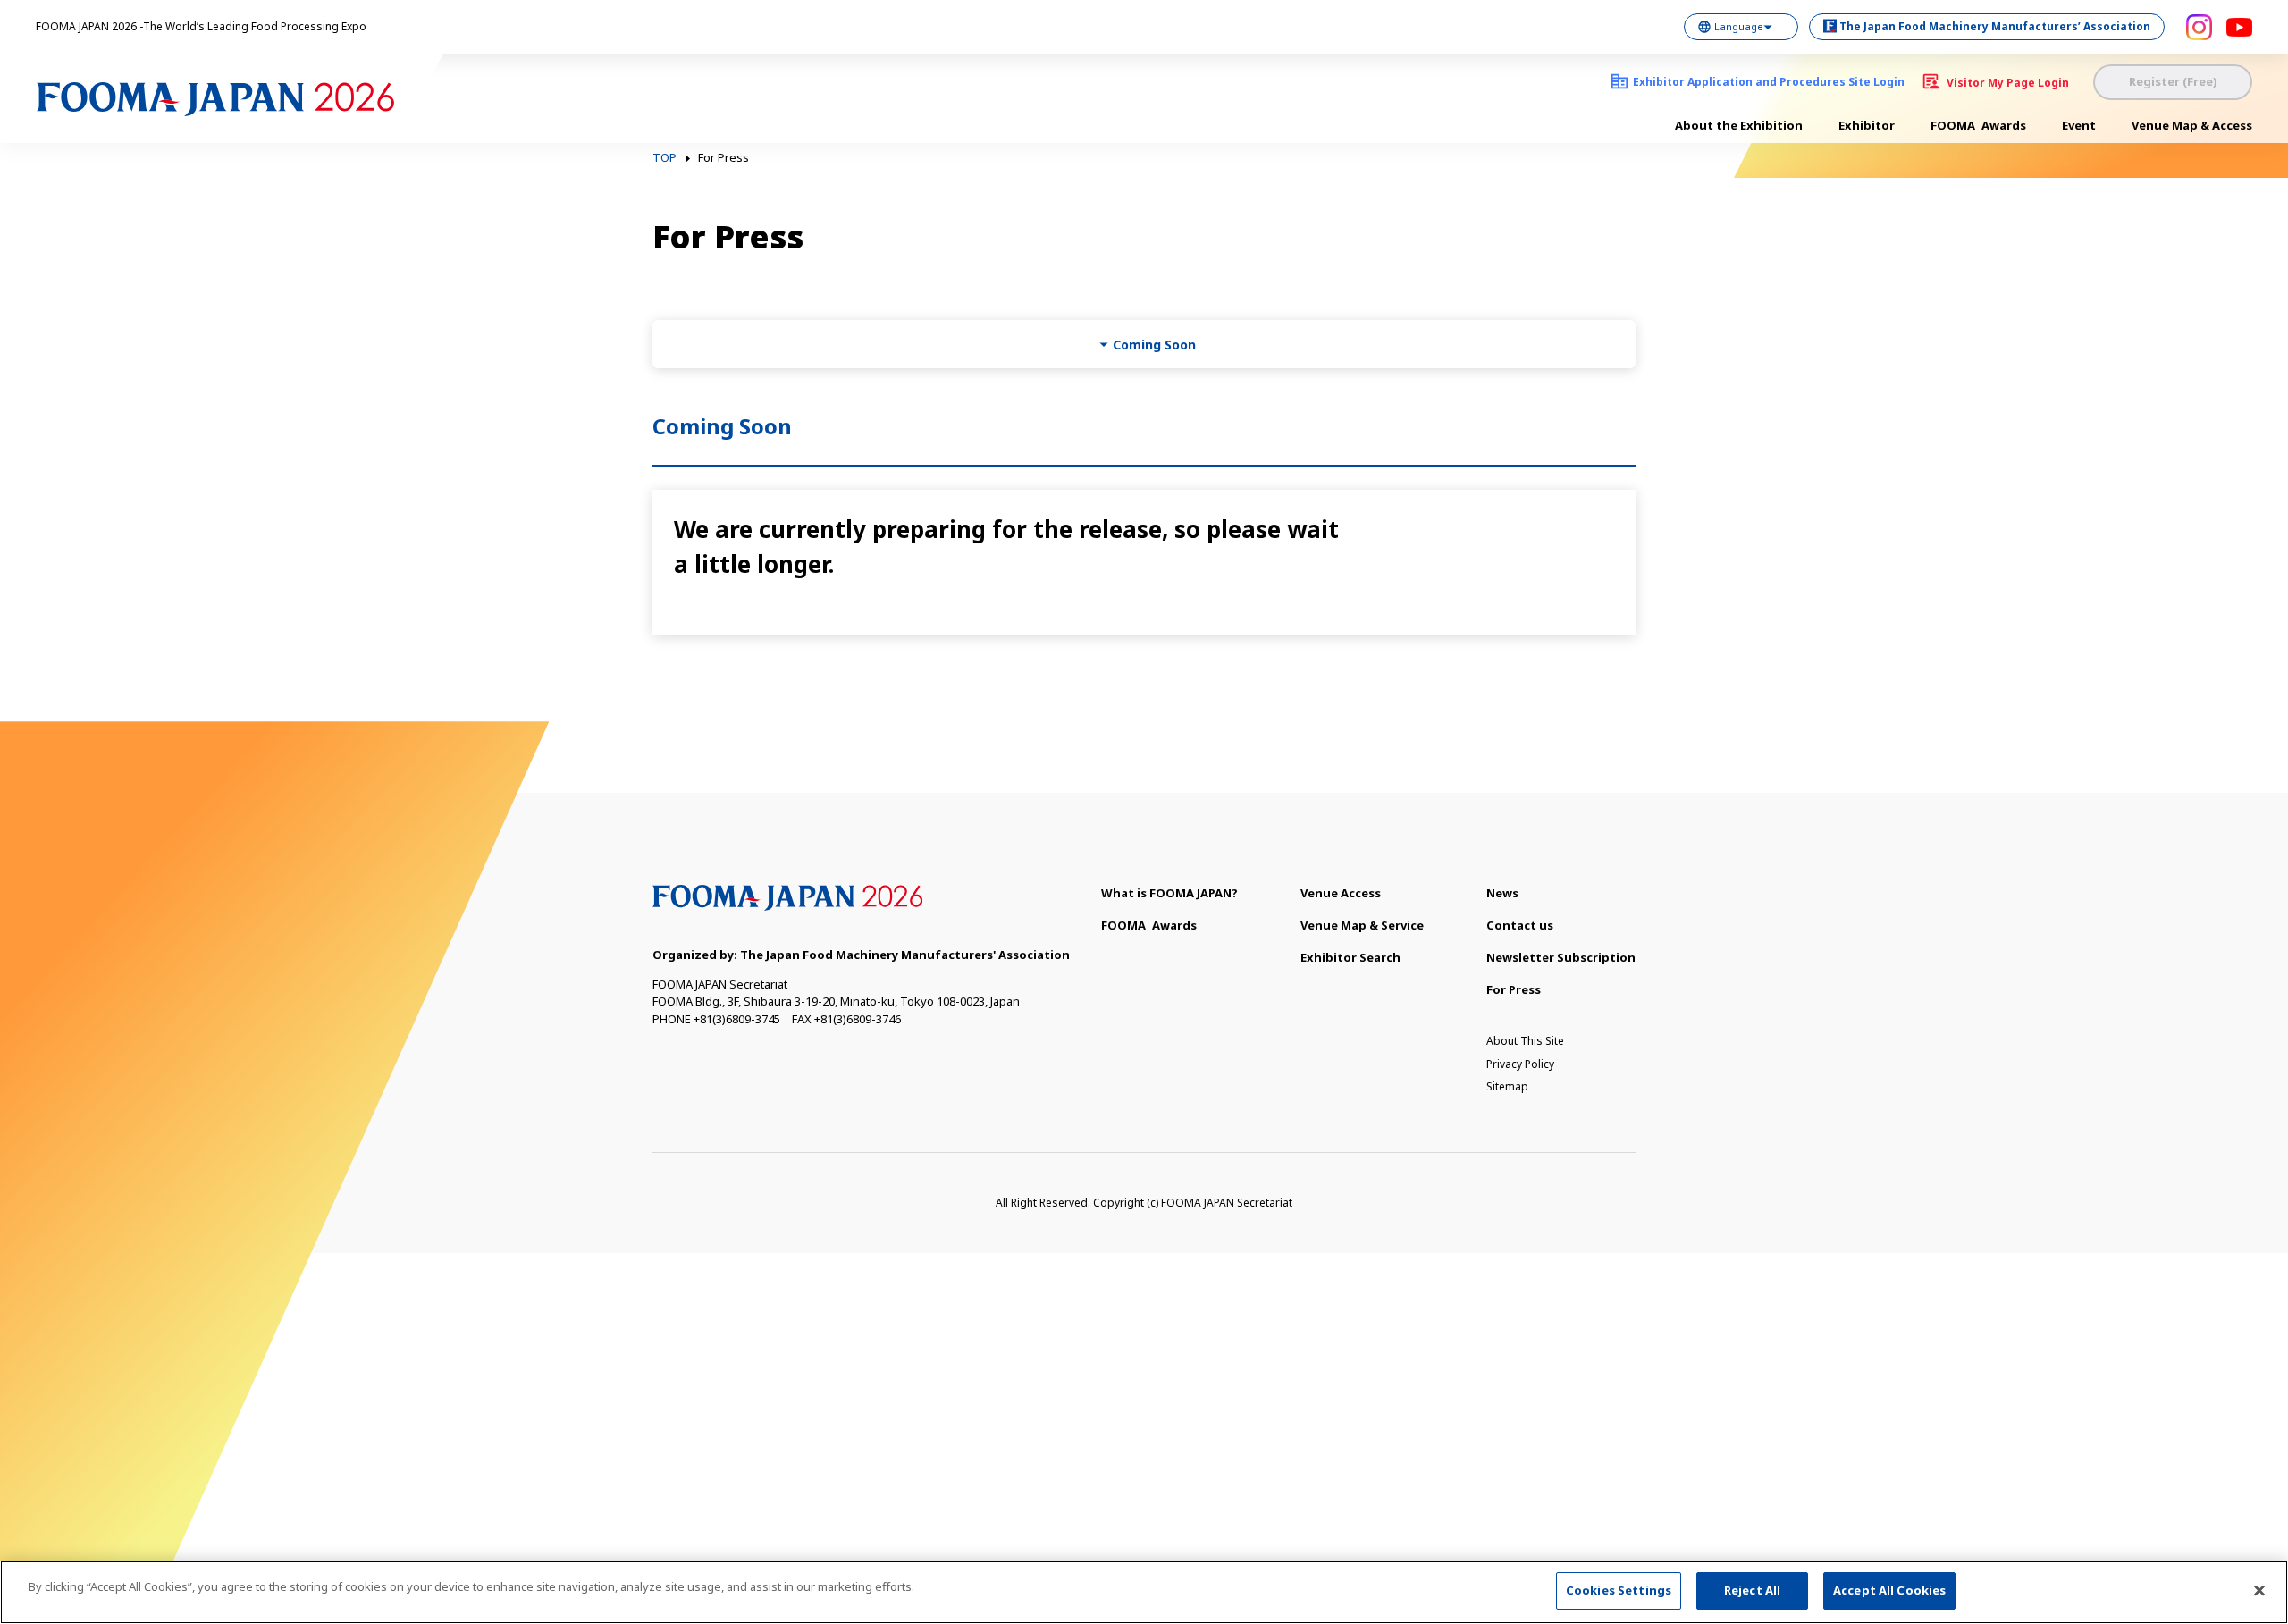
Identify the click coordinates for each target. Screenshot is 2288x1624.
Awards (1978, 125)
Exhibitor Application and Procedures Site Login (1769, 82)
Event (2079, 125)
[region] (1144, 1592)
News (1502, 893)
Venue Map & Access (2192, 125)
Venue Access (1341, 893)
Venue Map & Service (1362, 925)
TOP (665, 158)
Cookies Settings (1619, 1590)
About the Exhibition (1739, 125)
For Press (1514, 989)
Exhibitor (1867, 125)
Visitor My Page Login (2008, 83)
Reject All (1752, 1590)
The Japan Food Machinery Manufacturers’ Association (1995, 26)
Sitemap (1507, 1086)
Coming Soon (1154, 345)
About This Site (1525, 1041)
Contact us (1520, 925)
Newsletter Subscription (1561, 957)
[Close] (2259, 1590)
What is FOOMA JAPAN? (1169, 893)
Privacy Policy (1520, 1064)
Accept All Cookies (1889, 1590)
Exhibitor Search (1350, 957)
